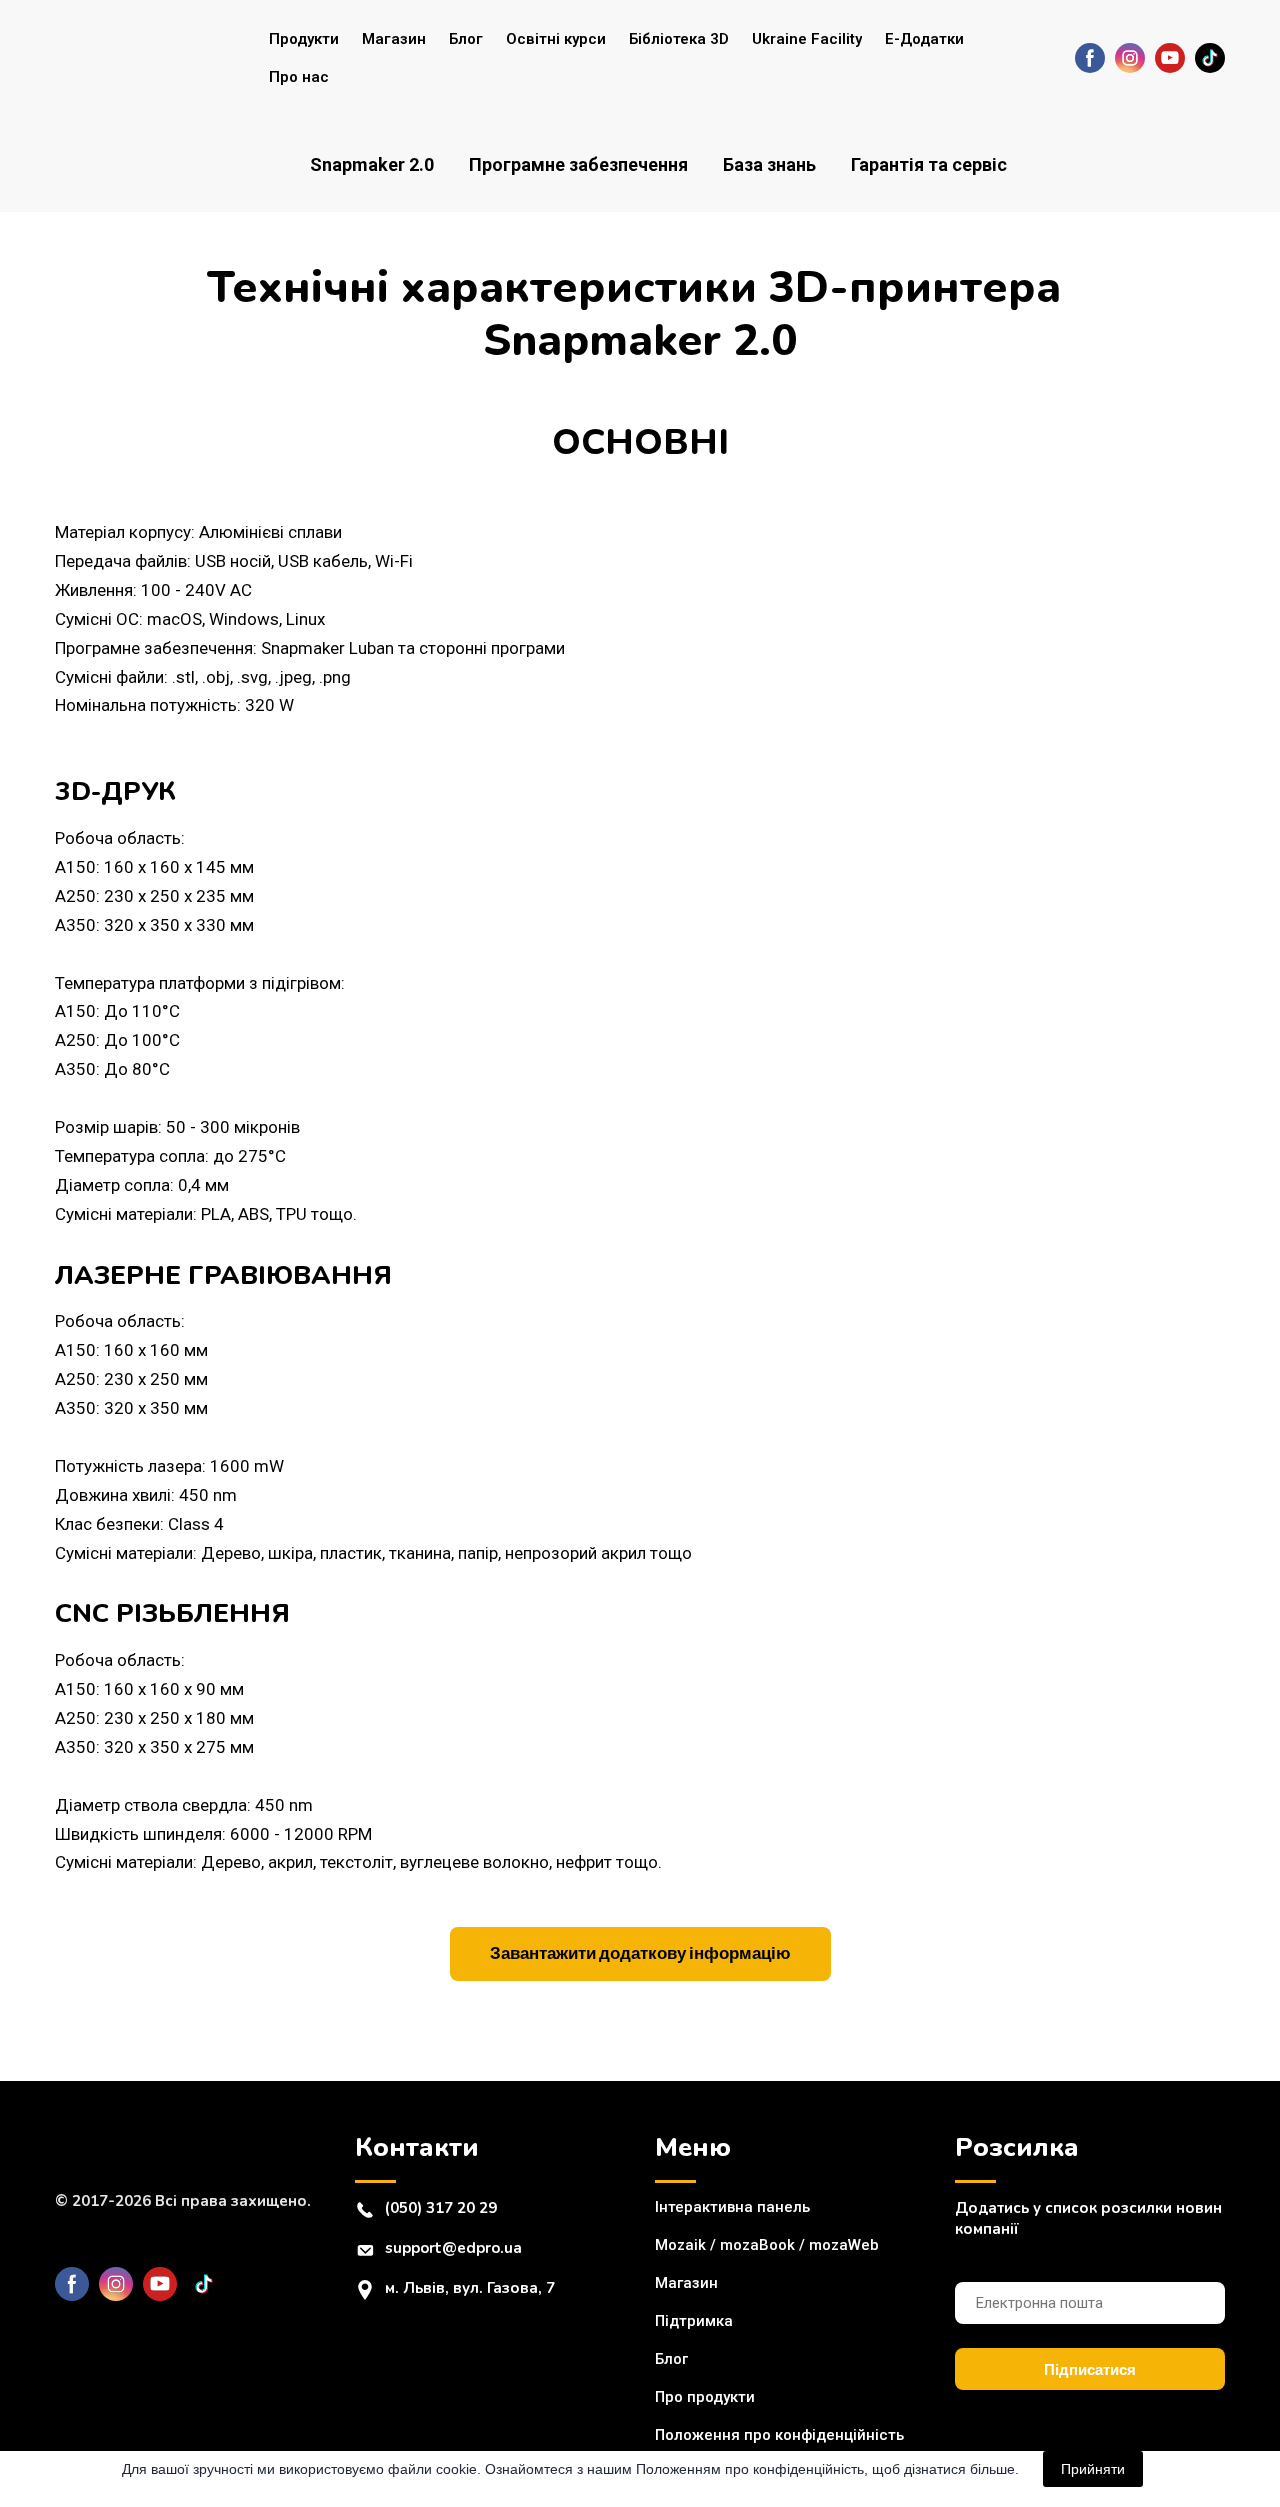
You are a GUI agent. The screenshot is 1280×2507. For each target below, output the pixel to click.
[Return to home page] (136, 58)
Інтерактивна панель (732, 2207)
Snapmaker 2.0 (372, 164)
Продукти (304, 39)
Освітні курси (556, 39)
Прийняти (1093, 2469)
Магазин (394, 39)
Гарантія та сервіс (929, 164)
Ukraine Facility (807, 39)
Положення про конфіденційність (779, 2435)
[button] (1090, 58)
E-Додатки (924, 39)
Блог (466, 39)
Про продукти (705, 2397)
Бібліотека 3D (679, 39)
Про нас (299, 77)
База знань (769, 164)
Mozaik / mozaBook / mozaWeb (767, 2245)
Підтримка (694, 2321)
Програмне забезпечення (578, 164)
